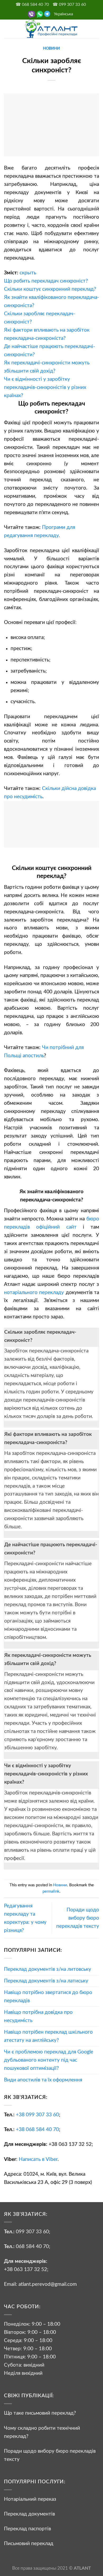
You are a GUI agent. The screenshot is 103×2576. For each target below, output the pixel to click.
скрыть (28, 273)
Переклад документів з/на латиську (46, 1981)
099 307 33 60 (32, 2232)
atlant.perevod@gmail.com (47, 2284)
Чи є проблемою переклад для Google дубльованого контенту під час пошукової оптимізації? (49, 2060)
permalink (51, 1891)
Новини (51, 49)
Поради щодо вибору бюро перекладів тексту (78, 1918)
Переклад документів (29, 2514)
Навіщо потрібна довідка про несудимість (38, 2016)
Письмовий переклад (29, 2544)
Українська (63, 14)
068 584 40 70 (32, 2246)
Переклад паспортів (27, 2529)
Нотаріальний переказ (30, 2499)
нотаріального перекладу (34, 1292)
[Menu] (8, 29)
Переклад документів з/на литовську (48, 1969)
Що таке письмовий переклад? (40, 2413)
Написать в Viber (38, 2159)
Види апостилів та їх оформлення (43, 2080)
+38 (37, 2115)
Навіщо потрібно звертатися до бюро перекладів (48, 1997)
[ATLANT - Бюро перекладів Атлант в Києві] (51, 29)
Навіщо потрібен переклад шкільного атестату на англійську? (48, 2036)
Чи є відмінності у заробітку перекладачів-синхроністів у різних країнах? (46, 1774)
